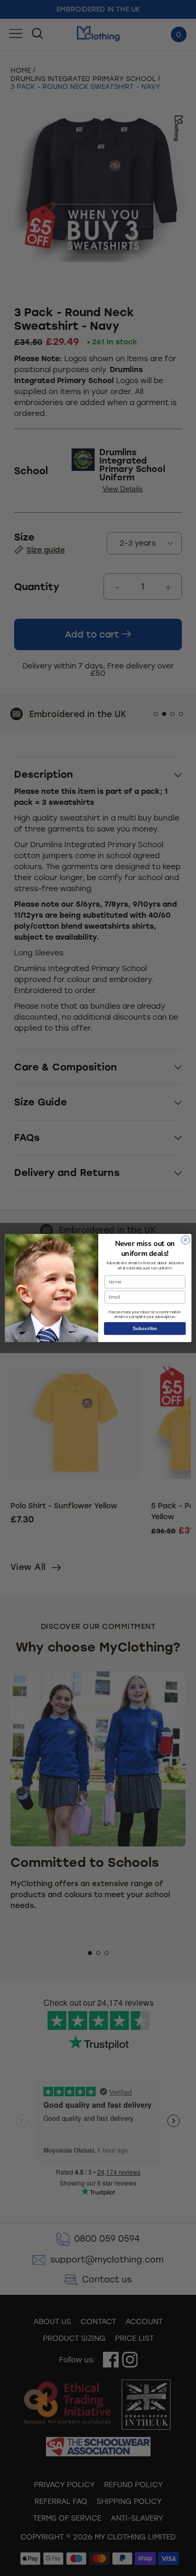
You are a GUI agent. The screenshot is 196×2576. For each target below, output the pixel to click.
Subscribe (145, 1329)
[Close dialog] (185, 1240)
